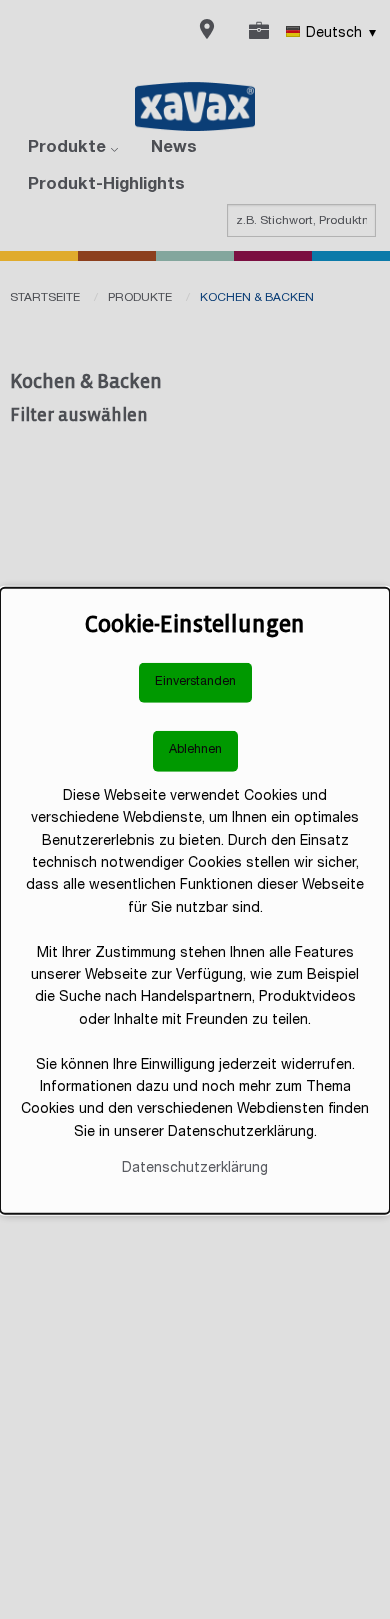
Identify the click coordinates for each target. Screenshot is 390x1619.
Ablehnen (195, 750)
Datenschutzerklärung (195, 1169)
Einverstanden (195, 681)
